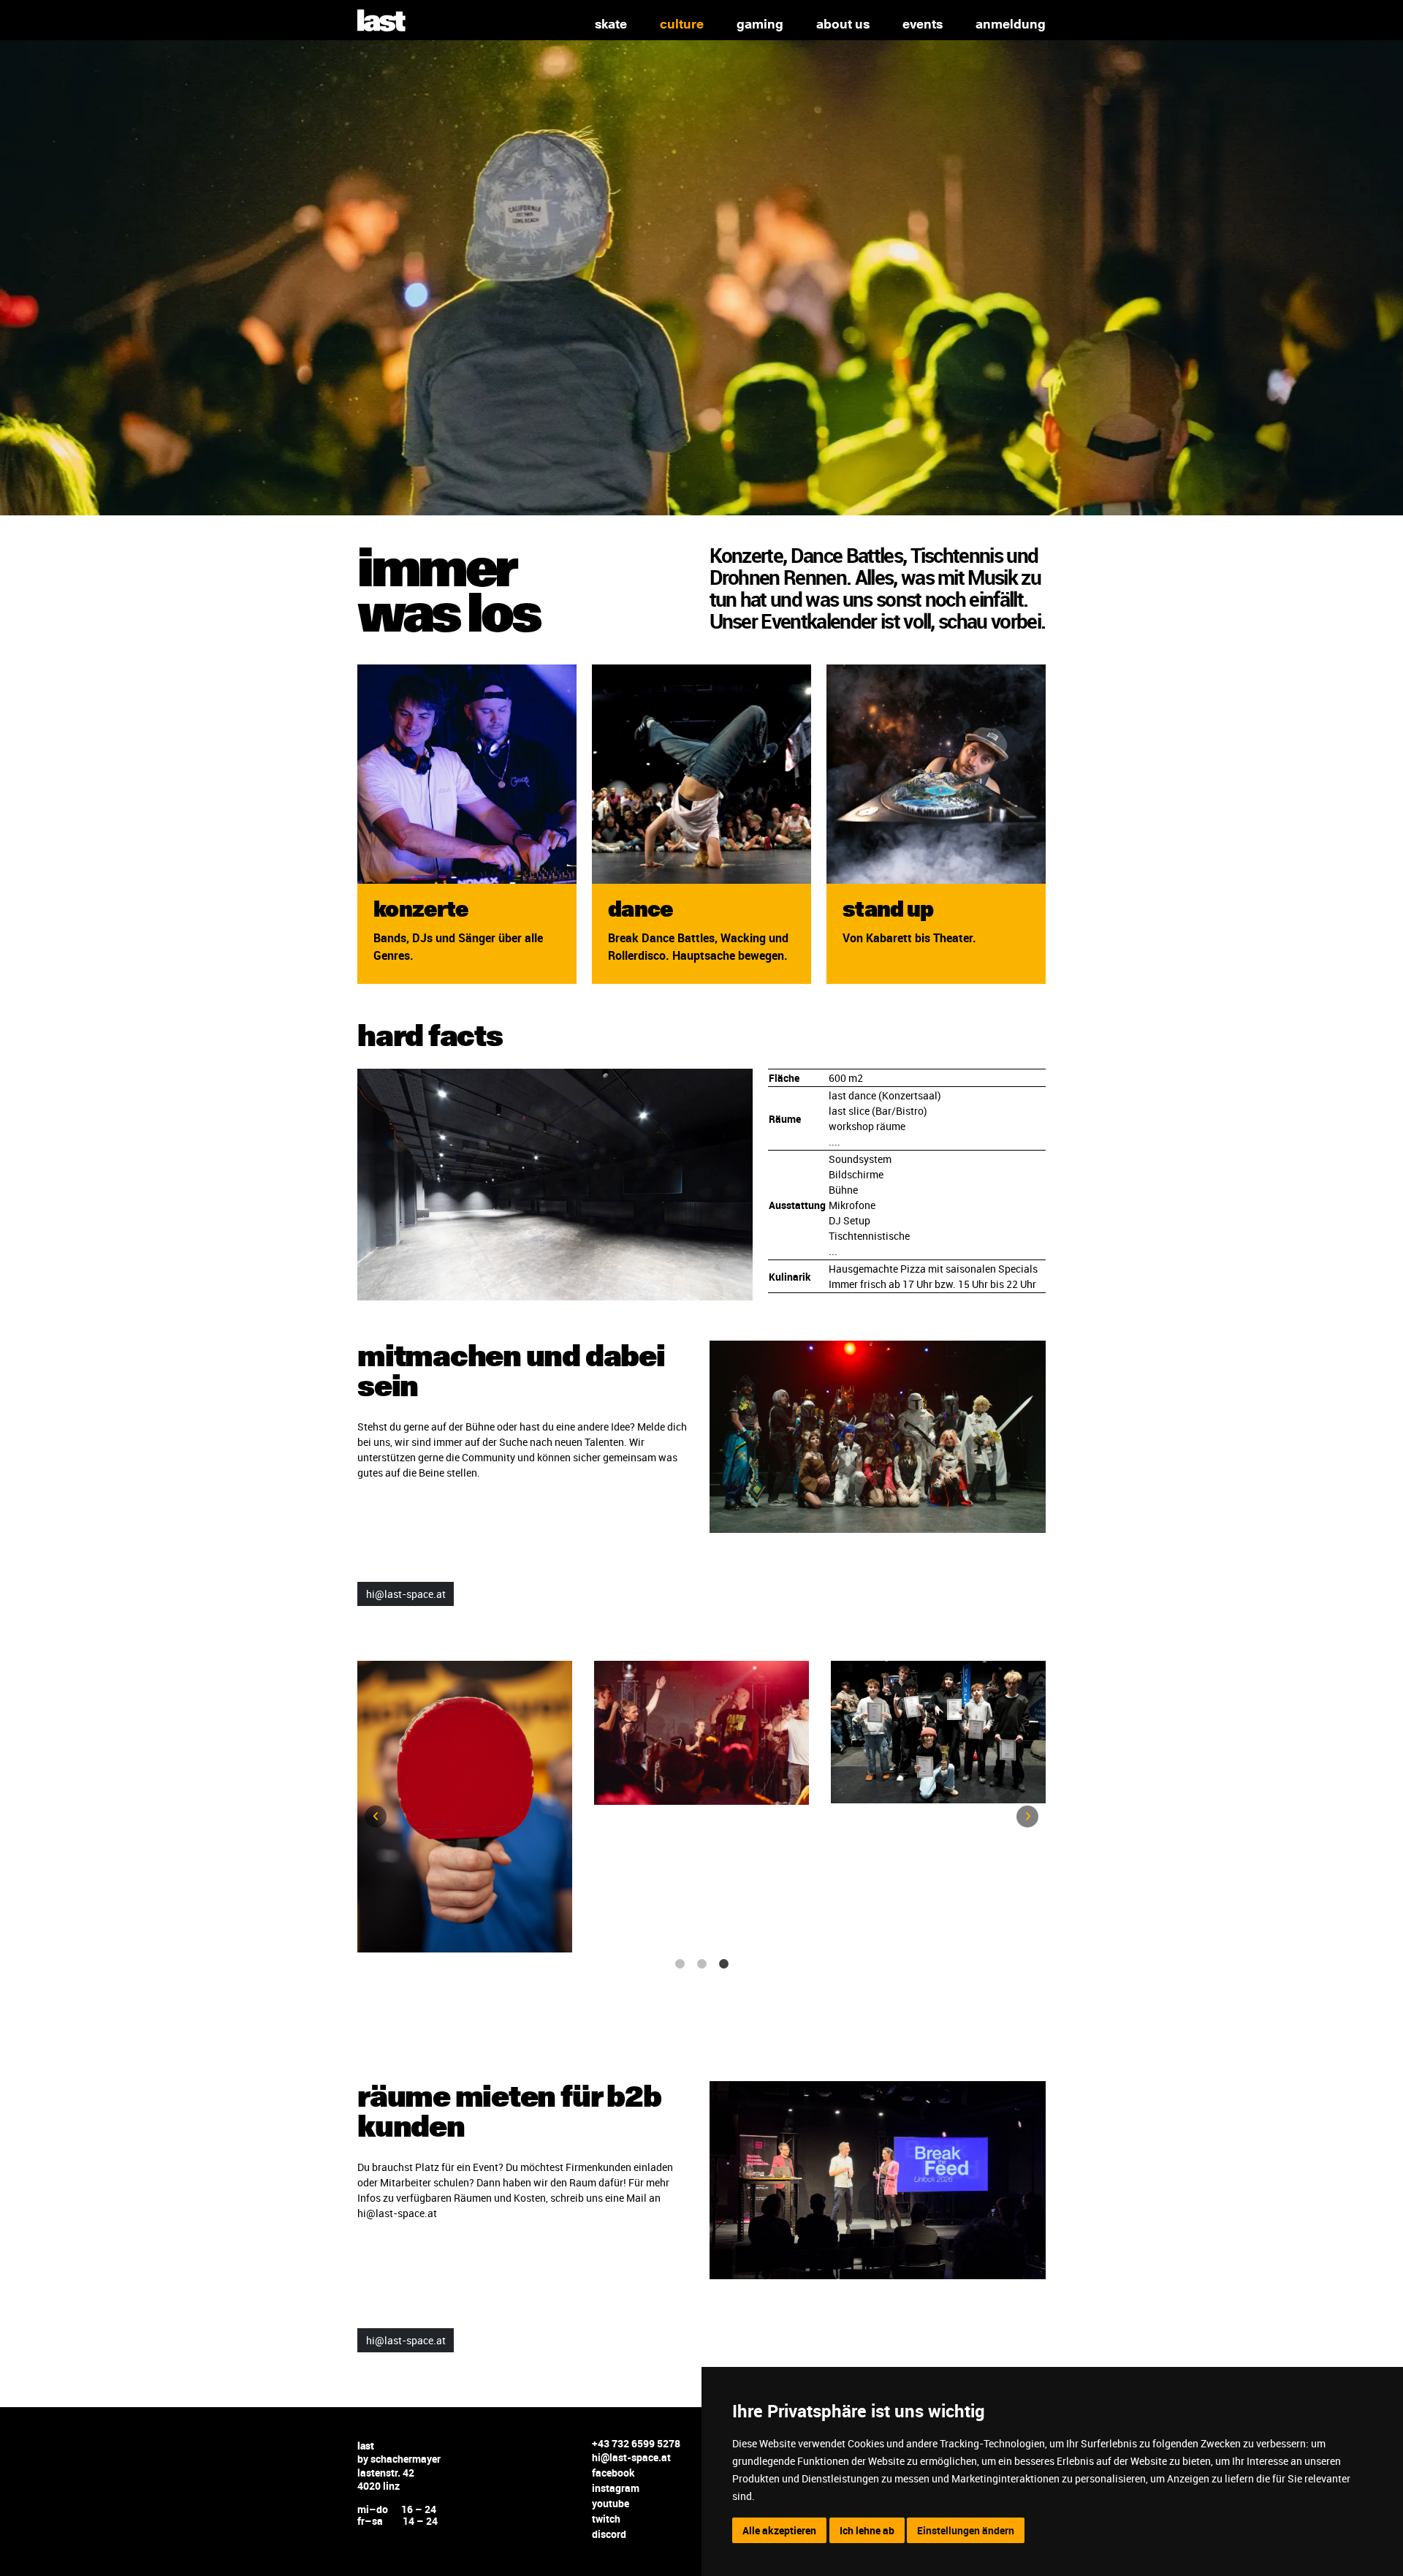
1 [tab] (680, 1964)
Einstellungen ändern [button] (966, 2530)
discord (609, 2534)
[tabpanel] (465, 1738)
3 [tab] (723, 1964)
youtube (611, 2503)
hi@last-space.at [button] (406, 1594)
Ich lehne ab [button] (867, 2530)
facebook (613, 2473)
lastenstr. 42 (386, 2473)
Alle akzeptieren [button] (779, 2530)
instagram (616, 2488)
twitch (606, 2519)
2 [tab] (701, 1964)
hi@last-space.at (631, 2457)
